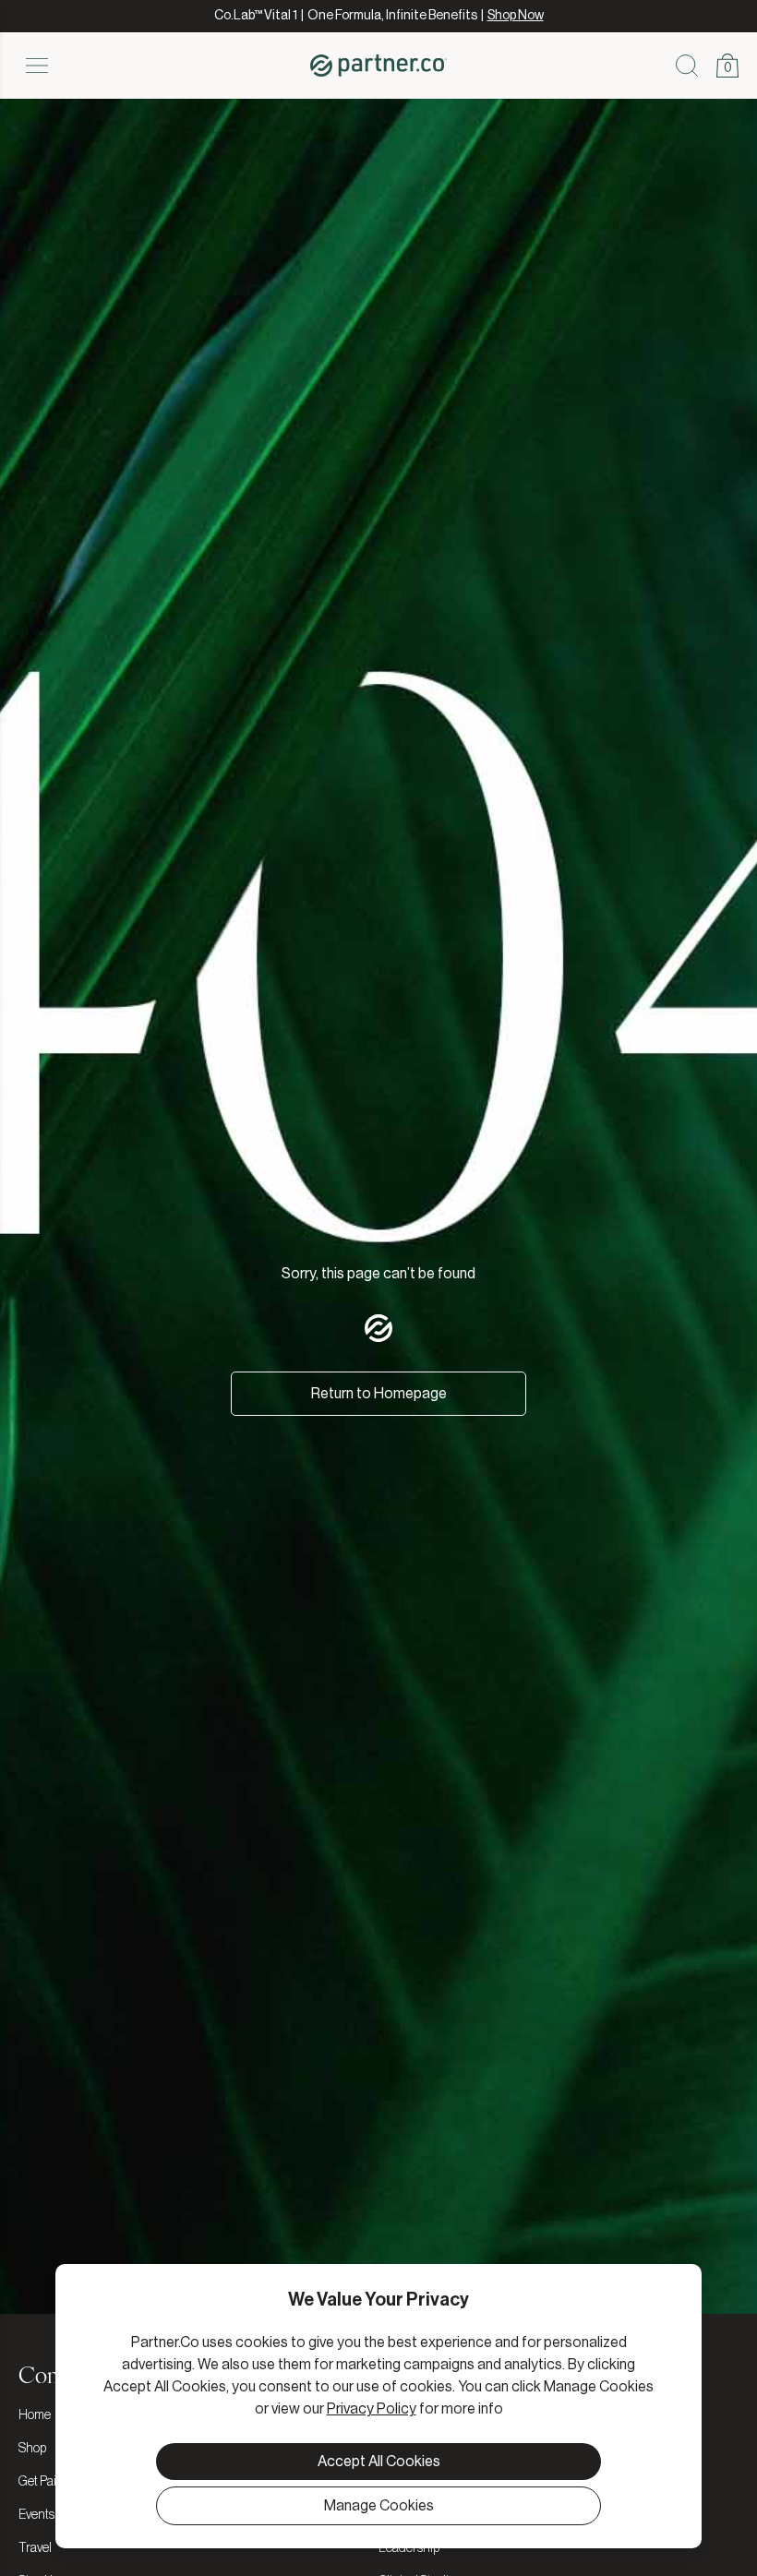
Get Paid (41, 2482)
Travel (35, 2548)
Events (36, 2515)
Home (35, 2415)
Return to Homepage (379, 1394)
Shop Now (516, 16)
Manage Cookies (379, 2506)
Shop (32, 2449)
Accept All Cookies (379, 2462)
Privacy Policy (372, 2409)
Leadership (409, 2548)
